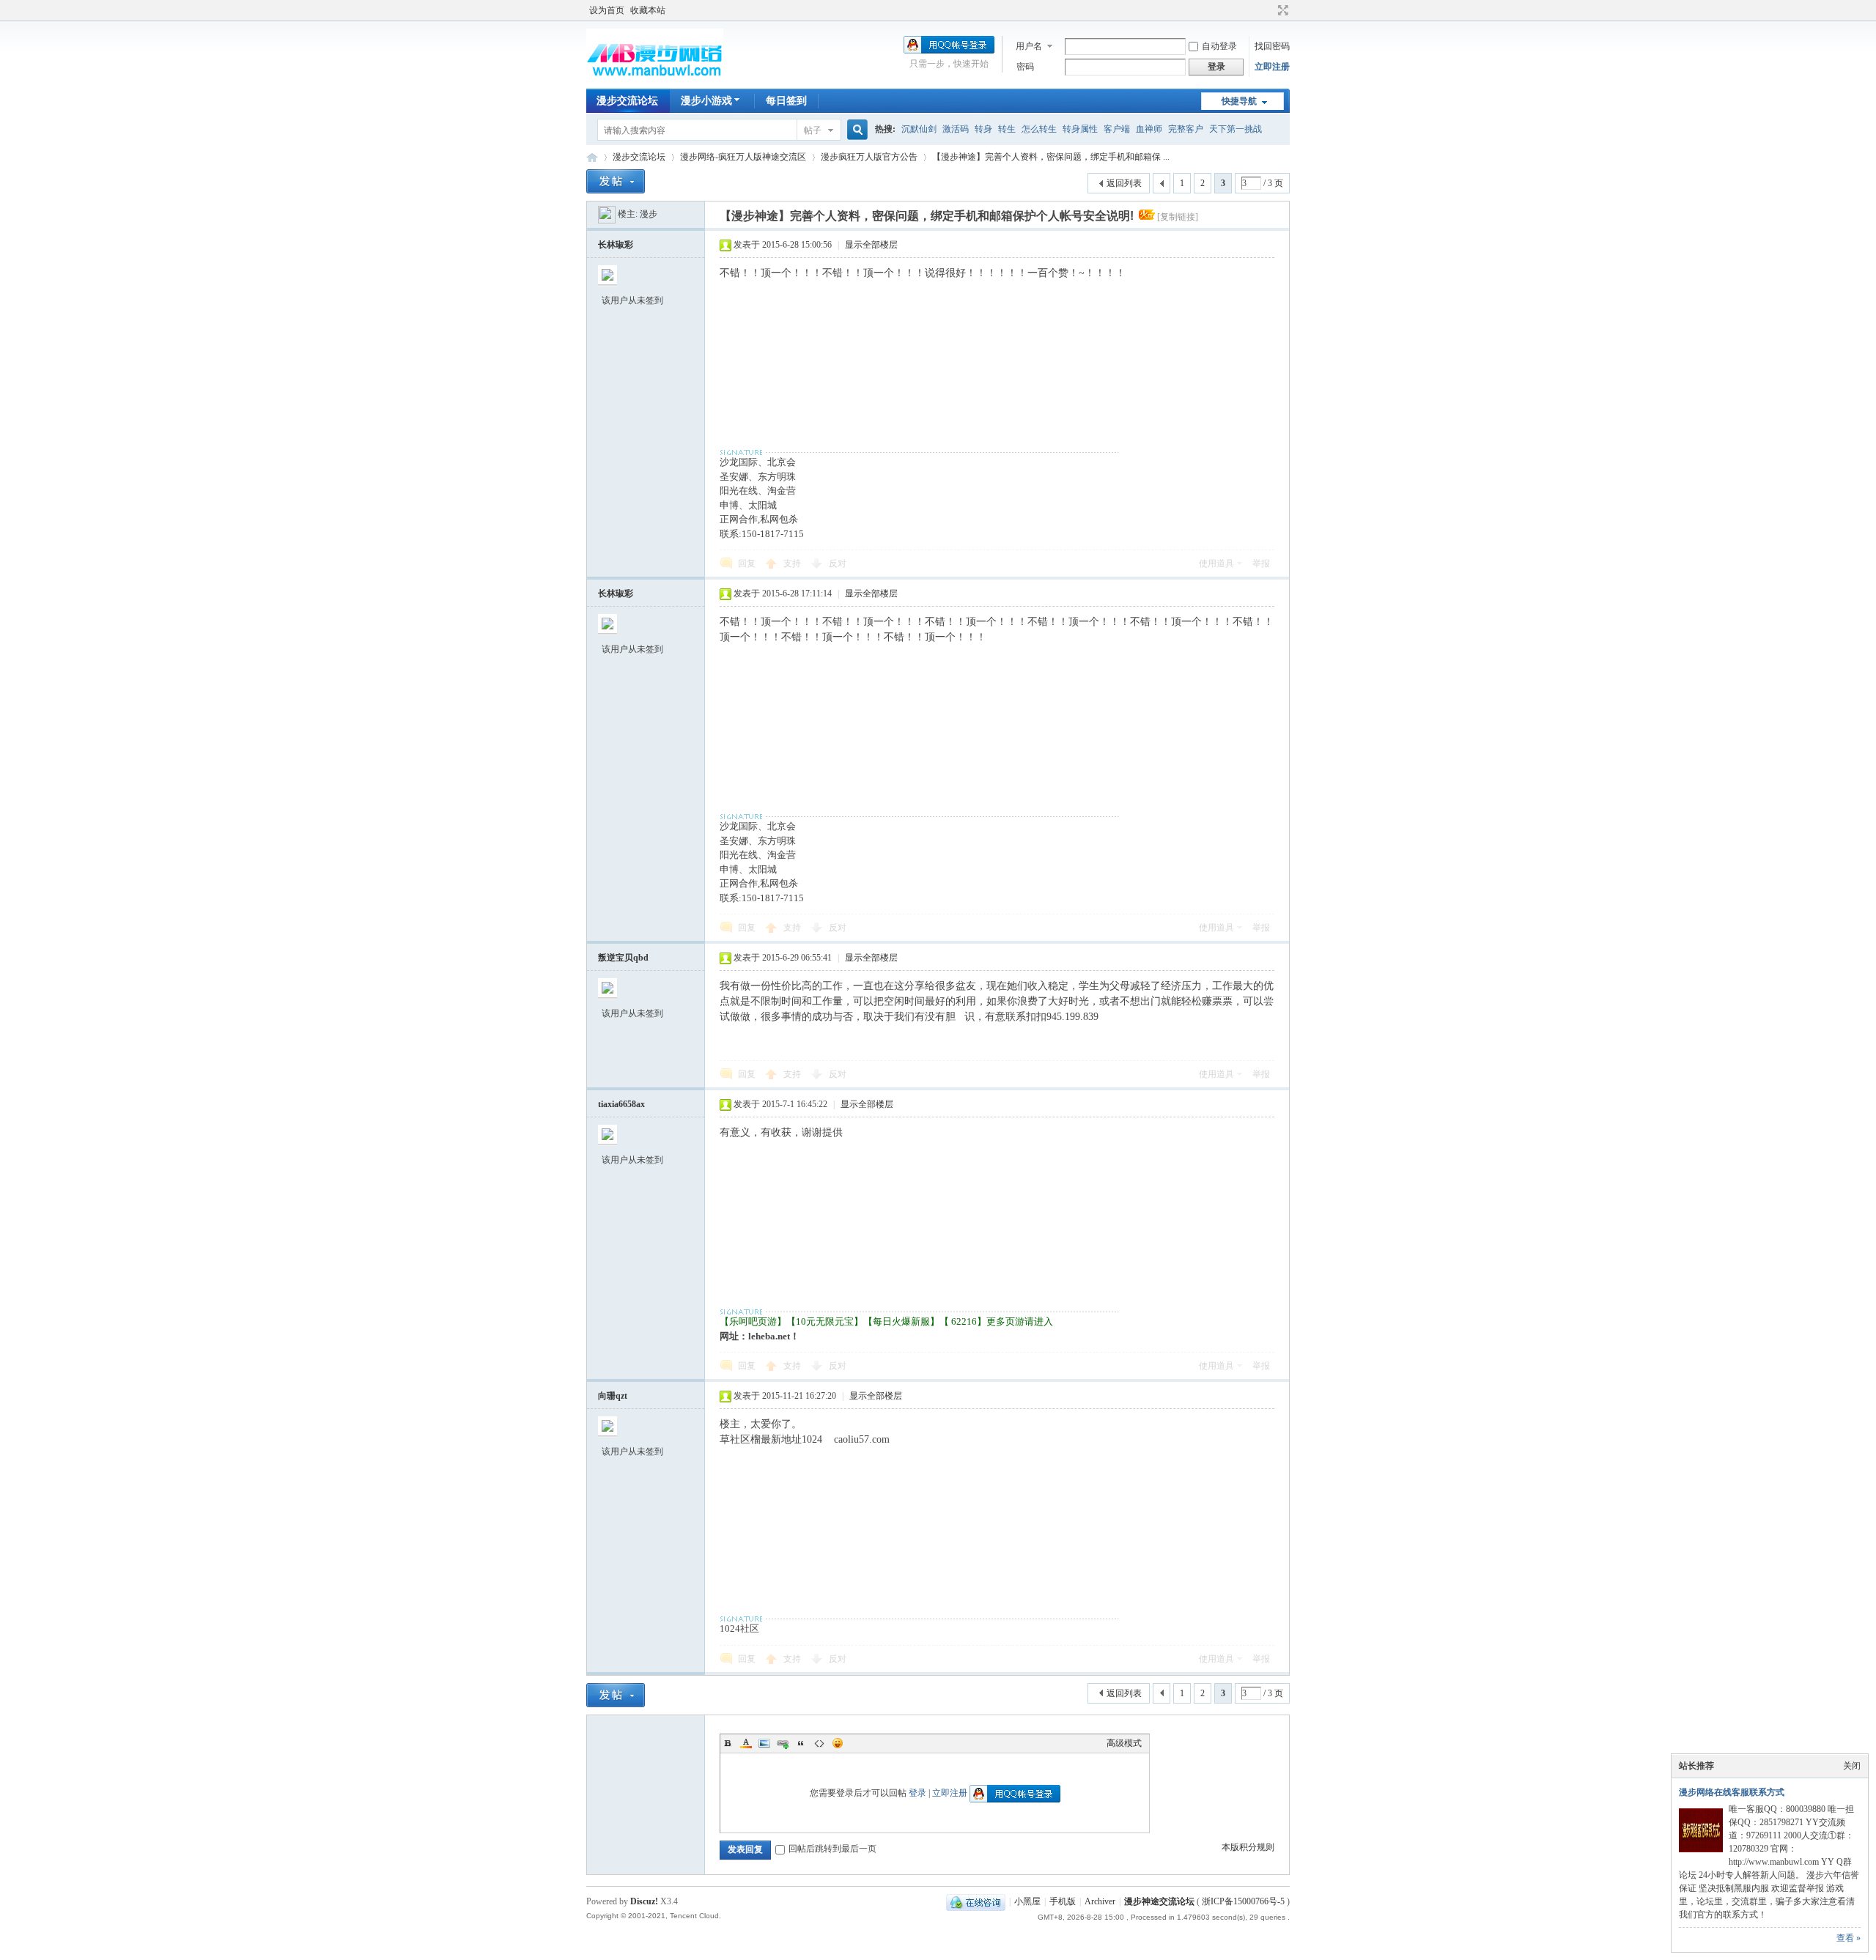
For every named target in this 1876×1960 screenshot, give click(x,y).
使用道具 (1216, 563)
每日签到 (786, 101)
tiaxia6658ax (621, 1104)
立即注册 (1272, 67)
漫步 (649, 214)
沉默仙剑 (919, 129)
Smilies (838, 1743)
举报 (1261, 563)
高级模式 (1124, 1743)
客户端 (1117, 129)
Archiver (1100, 1901)
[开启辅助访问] (1269, 10)
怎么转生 (1039, 129)
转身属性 (1080, 129)
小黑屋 (1027, 1901)
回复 (747, 563)
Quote (801, 1743)
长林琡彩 (616, 245)
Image (764, 1743)
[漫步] (607, 214)
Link (783, 1743)
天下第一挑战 (1236, 129)
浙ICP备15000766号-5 (1243, 1901)
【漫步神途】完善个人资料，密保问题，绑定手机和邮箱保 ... (1051, 157)
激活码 (956, 129)
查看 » (1849, 1938)
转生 (1007, 129)
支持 (793, 563)
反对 (838, 563)
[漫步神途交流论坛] (655, 80)
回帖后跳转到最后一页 (832, 1849)
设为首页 (607, 10)
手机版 (1063, 1901)
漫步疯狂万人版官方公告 (869, 157)
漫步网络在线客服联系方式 (1732, 1792)
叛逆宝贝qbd (623, 958)
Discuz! (644, 1901)
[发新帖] (616, 181)
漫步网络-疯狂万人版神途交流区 (743, 157)
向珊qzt (613, 1396)
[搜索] (855, 130)
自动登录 (1219, 46)
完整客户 (1186, 129)
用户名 (1029, 46)
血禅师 (1149, 129)
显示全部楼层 (871, 245)
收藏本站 (648, 10)
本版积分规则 (1248, 1847)
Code (819, 1743)
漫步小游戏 (706, 101)
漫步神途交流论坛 (592, 157)
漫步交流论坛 (627, 101)
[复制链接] (1178, 217)
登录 (917, 1793)
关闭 (1852, 1766)
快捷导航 (1239, 101)
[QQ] (976, 1901)
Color (746, 1743)
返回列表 (1124, 183)
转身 (983, 129)
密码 (1025, 67)
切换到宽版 (1281, 10)
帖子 (813, 130)
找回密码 (1272, 46)
